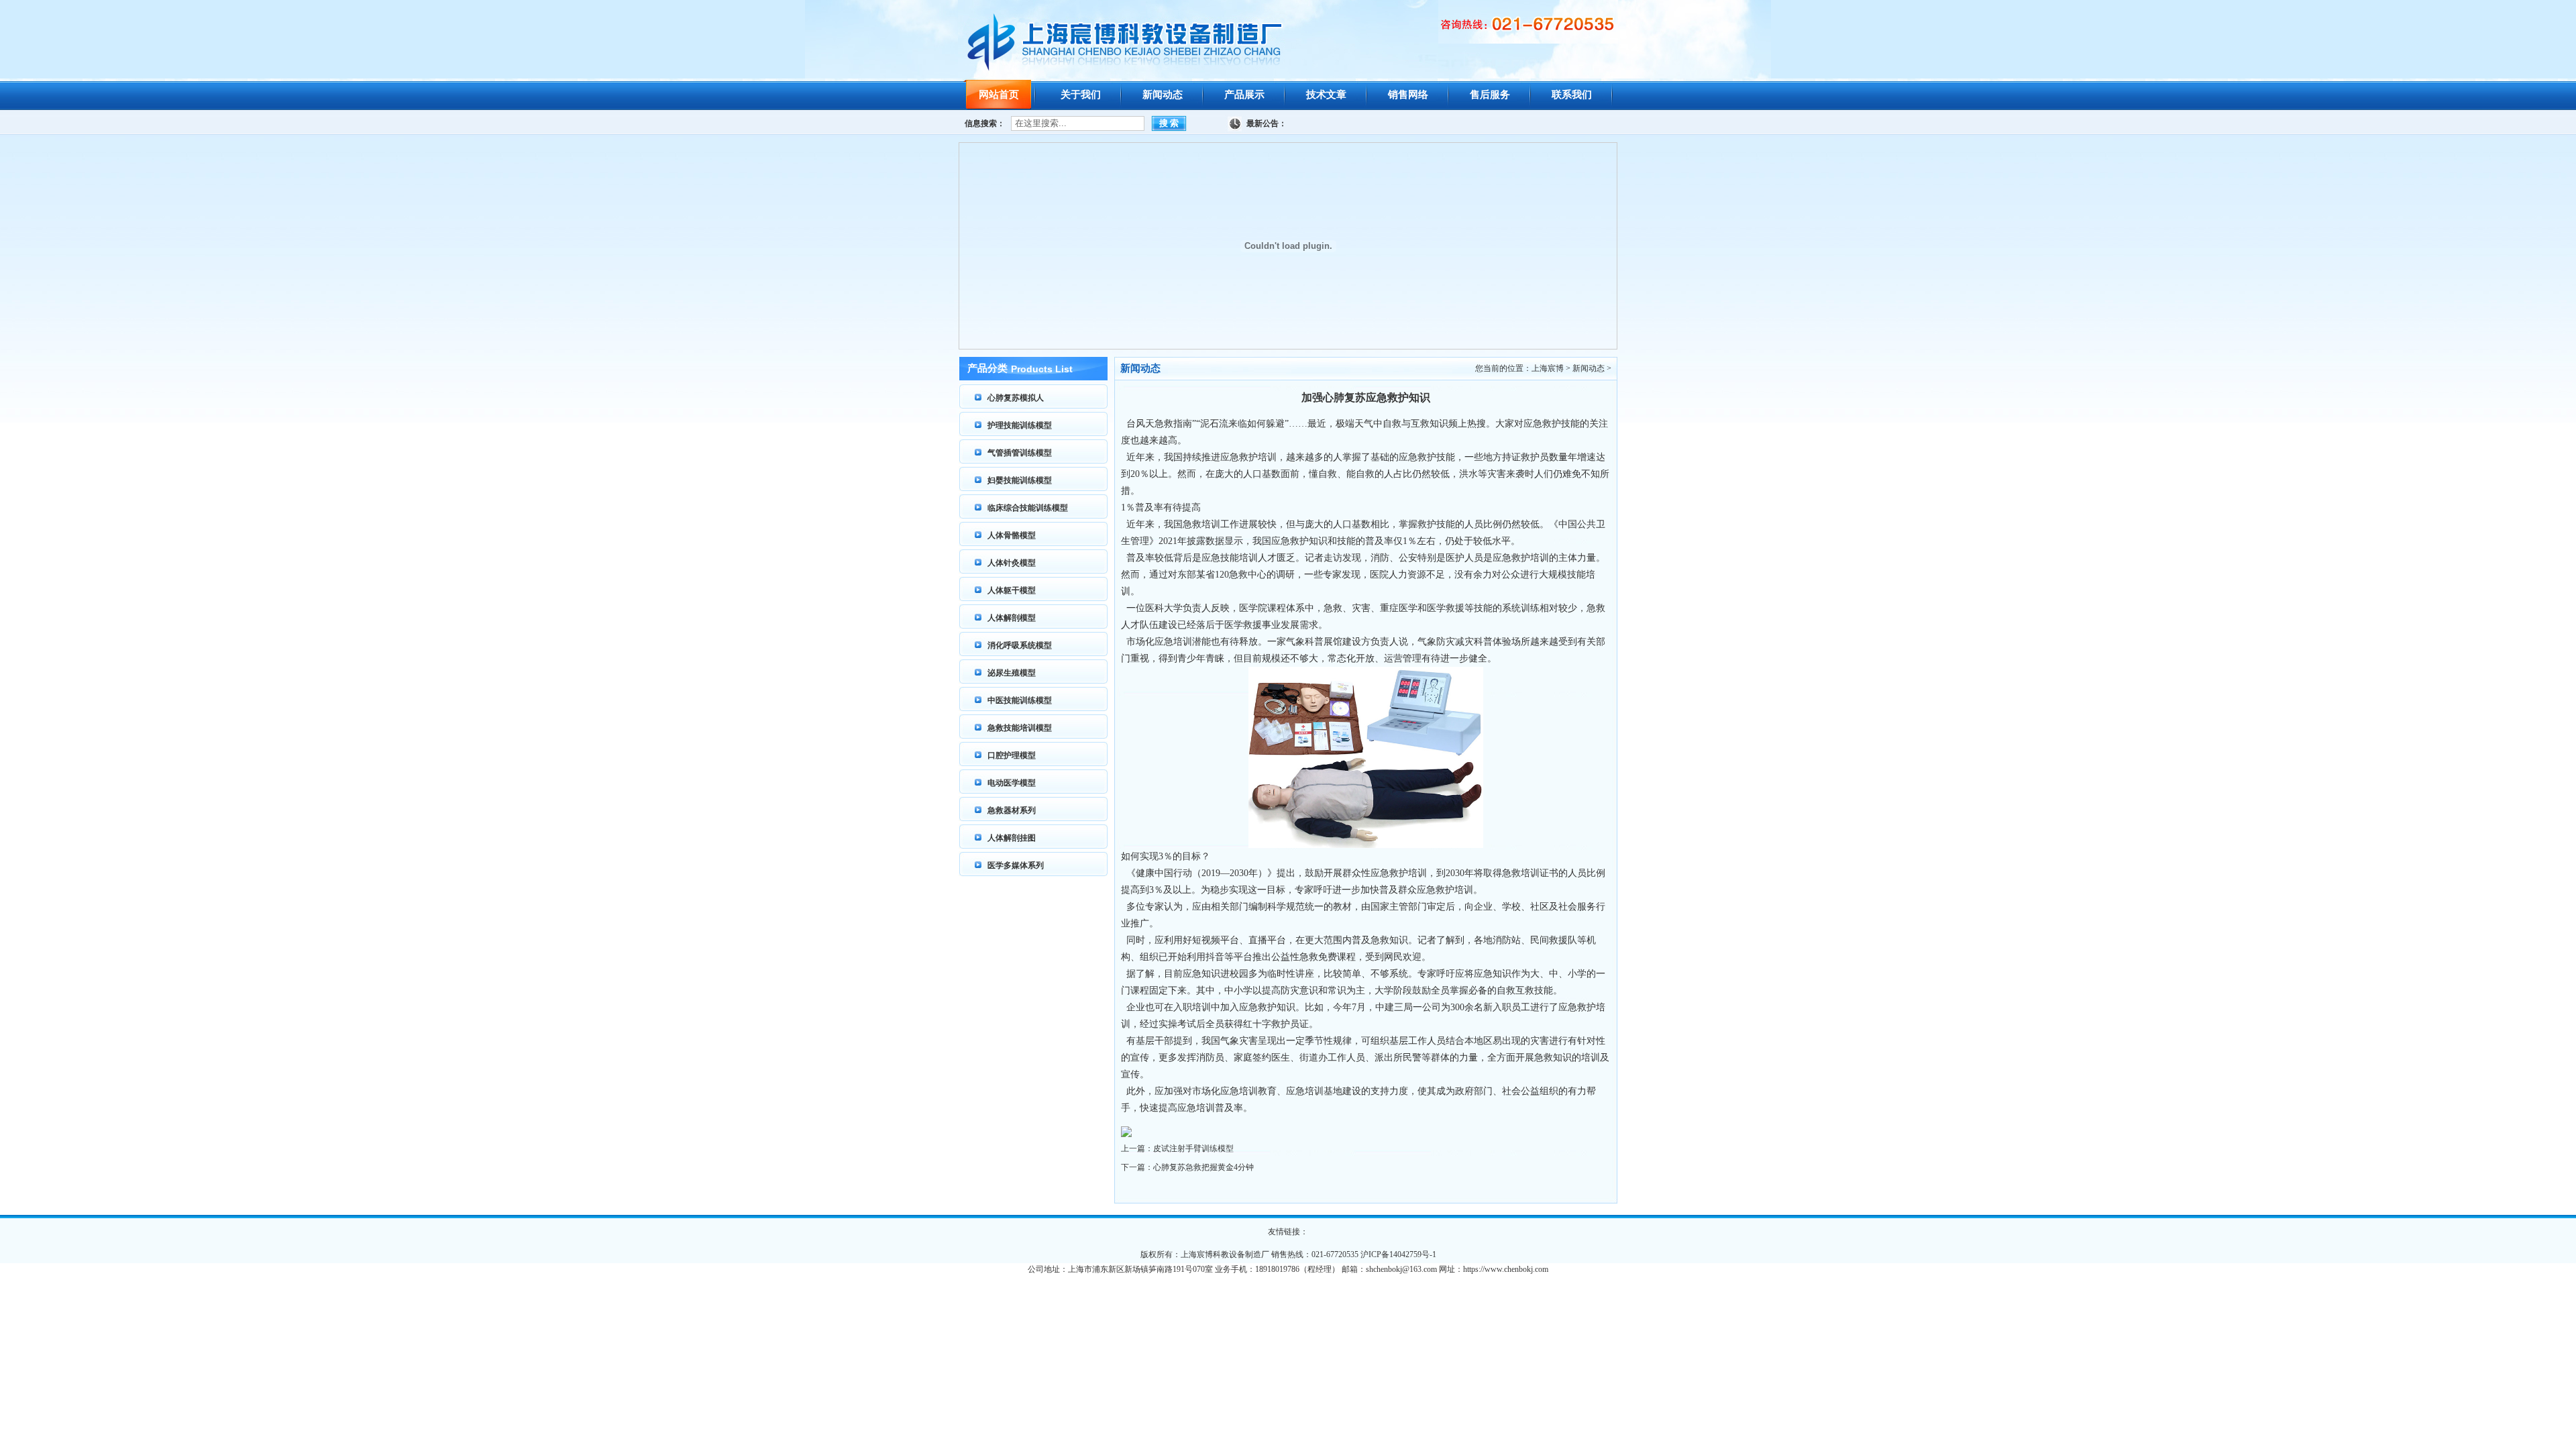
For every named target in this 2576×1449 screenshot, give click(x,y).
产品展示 (1244, 95)
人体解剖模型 (1012, 618)
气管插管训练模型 (1020, 453)
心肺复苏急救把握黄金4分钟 (1203, 1167)
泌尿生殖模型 (1012, 673)
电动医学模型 (1012, 783)
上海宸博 (1548, 368)
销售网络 (1408, 95)
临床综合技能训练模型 (1028, 508)
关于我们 (1081, 95)
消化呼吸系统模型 (1020, 645)
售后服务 (1490, 95)
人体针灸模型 (1012, 563)
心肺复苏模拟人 (1016, 398)
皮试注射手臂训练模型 (1193, 1148)
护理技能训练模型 (1020, 425)
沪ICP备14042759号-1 (1398, 1254)
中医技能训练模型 (1020, 700)
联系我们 (1572, 95)
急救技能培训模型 (1020, 728)
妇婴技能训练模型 (1020, 480)
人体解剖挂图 (1012, 838)
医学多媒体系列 (1016, 865)
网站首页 (999, 95)
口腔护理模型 (1012, 755)
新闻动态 (1163, 95)
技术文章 (1326, 95)
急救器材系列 (1012, 810)
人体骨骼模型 (1012, 535)
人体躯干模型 (1012, 590)
